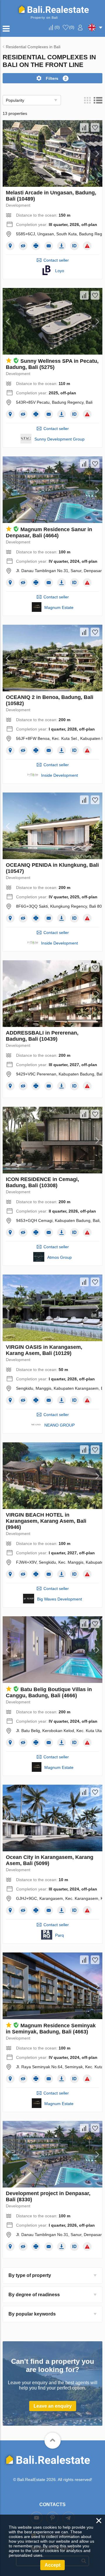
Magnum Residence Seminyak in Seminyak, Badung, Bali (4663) (51, 2029)
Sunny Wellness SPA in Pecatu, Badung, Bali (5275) (52, 364)
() (57, 27)
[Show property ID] (74, 246)
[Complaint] (87, 246)
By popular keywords (32, 2314)
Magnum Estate (59, 607)
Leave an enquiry (53, 2406)
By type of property (30, 2275)
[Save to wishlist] (95, 127)
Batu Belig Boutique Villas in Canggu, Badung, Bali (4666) (49, 1692)
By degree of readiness (34, 2295)
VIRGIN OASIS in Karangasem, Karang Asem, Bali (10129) (44, 1350)
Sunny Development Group (60, 439)
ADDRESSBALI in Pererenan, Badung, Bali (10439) (42, 1036)
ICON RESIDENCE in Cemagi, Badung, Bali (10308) (42, 1182)
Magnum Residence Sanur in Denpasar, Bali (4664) (49, 532)
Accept (52, 2565)
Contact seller (56, 260)
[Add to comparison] (84, 127)
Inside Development (60, 775)
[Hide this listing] (23, 246)
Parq (60, 1935)
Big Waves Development (60, 1599)
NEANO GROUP (60, 1425)
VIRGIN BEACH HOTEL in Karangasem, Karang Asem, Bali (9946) (46, 1521)
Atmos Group (60, 1257)
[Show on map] (10, 246)
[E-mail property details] (49, 246)
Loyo (60, 271)
